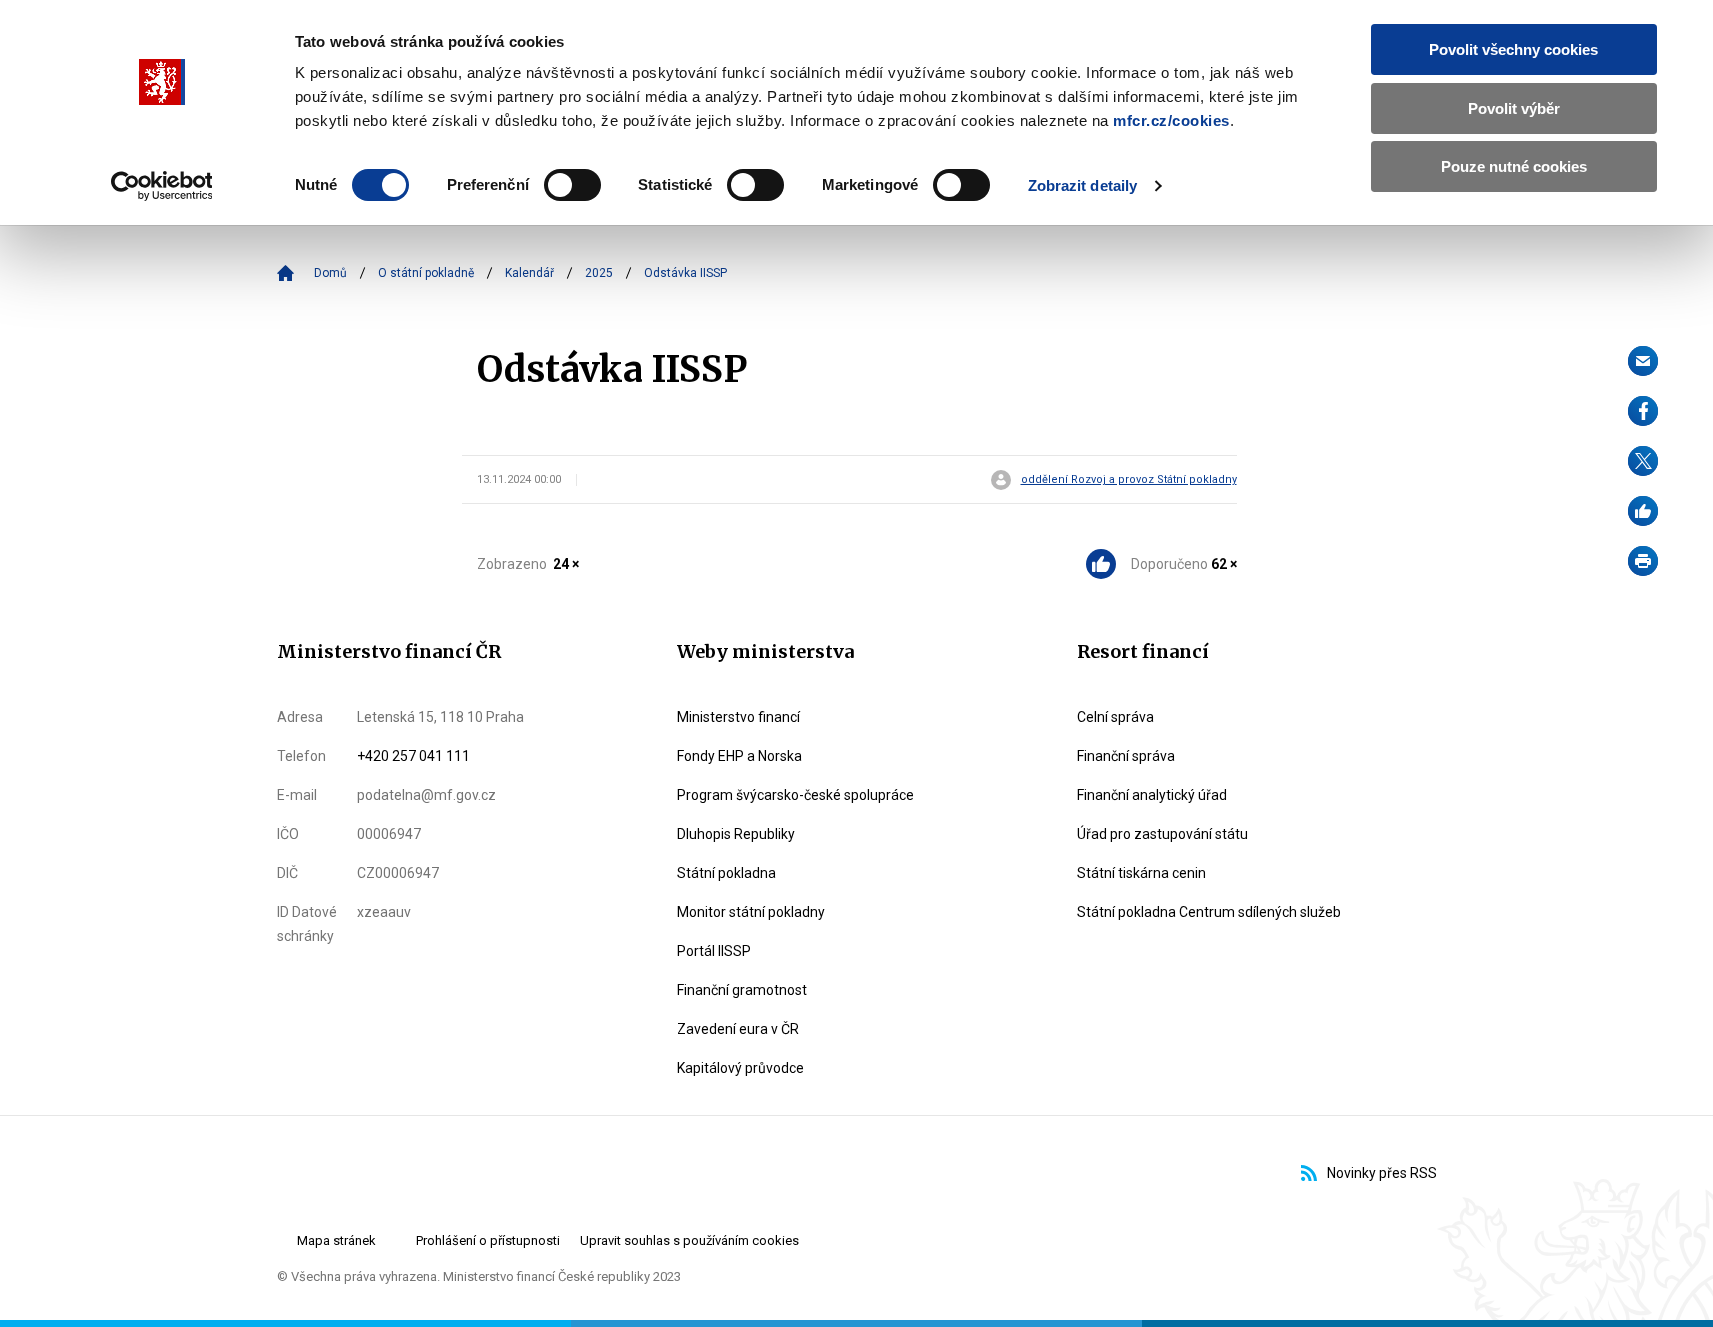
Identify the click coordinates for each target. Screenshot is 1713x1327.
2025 (599, 273)
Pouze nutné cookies (1514, 166)
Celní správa (1115, 717)
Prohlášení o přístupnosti (488, 1240)
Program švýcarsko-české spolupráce (795, 795)
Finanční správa (1126, 756)
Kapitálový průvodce (740, 1068)
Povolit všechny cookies (1513, 49)
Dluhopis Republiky (736, 834)
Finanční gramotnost (742, 990)
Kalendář (529, 273)
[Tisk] (1643, 561)
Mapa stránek (336, 1240)
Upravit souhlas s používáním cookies (689, 1240)
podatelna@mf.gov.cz (426, 795)
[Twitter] (1643, 461)
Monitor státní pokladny (751, 912)
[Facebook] (1643, 411)
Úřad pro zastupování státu (1162, 834)
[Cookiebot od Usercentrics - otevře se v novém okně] (161, 186)
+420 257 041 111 (413, 756)
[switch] (572, 185)
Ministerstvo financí (738, 717)
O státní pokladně (426, 273)
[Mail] (1643, 361)
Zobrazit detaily (1083, 185)
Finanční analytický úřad (1152, 795)
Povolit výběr (1514, 108)
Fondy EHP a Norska (739, 756)
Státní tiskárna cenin (1141, 873)
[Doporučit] (1643, 511)
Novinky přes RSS (1382, 1173)
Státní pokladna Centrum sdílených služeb (1209, 912)
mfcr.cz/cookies (1171, 120)
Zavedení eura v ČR (738, 1029)
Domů (330, 273)
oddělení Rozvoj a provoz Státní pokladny (1129, 480)
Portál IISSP (714, 951)
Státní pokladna (726, 873)
